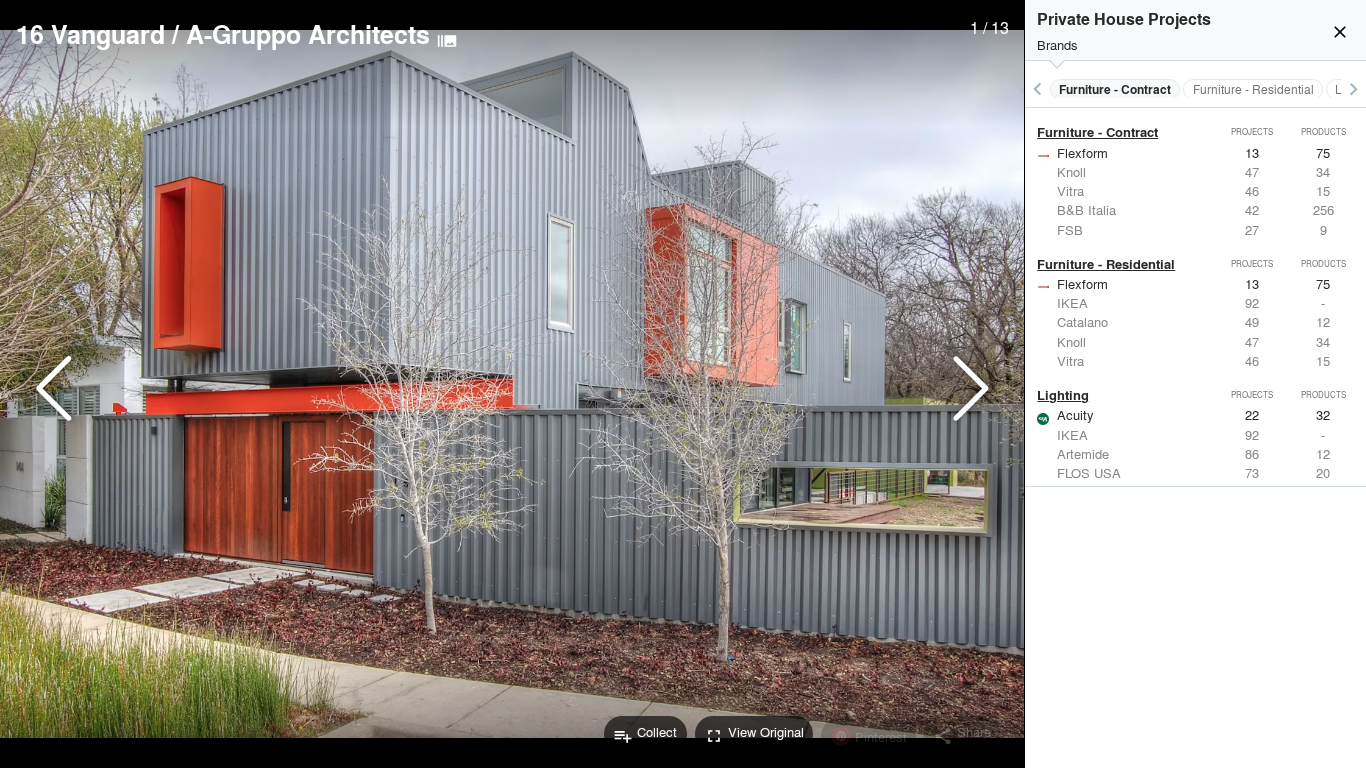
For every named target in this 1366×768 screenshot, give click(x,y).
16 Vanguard (90, 34)
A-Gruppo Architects (308, 34)
